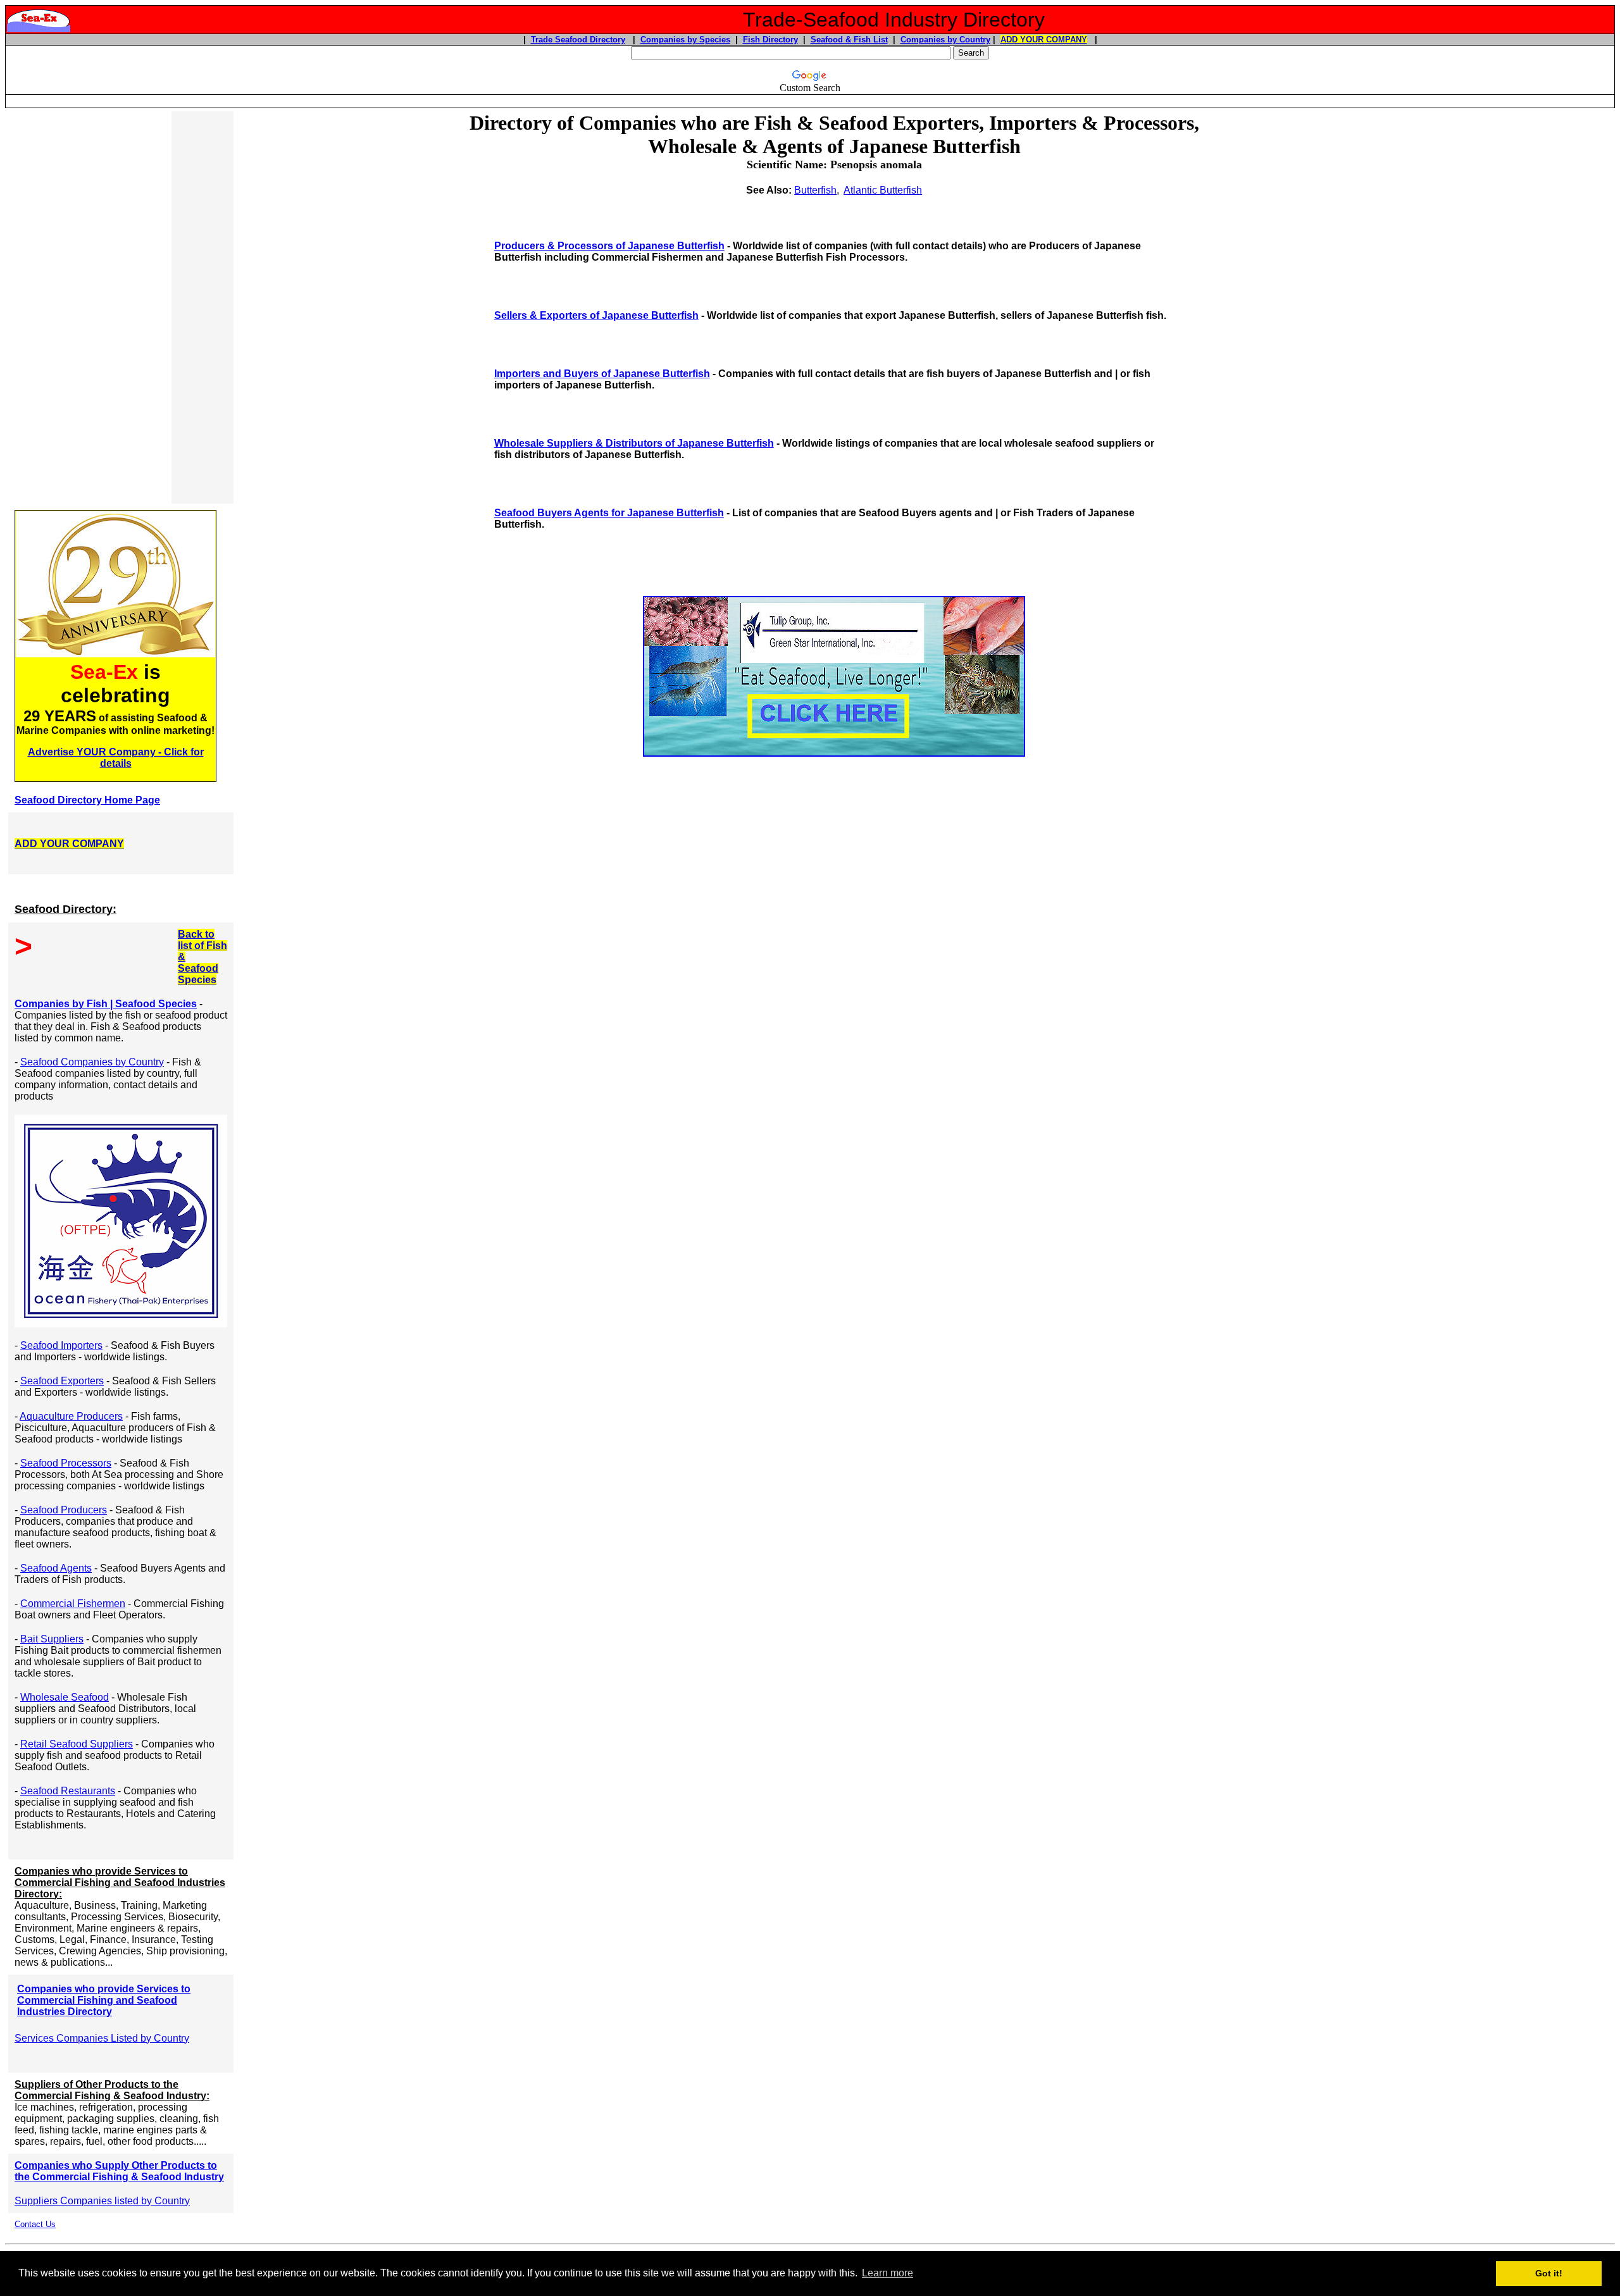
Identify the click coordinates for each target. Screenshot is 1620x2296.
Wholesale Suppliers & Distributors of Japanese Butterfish (634, 443)
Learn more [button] (888, 2273)
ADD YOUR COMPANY (1044, 40)
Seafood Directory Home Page (87, 800)
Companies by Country (945, 40)
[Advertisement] (90, 307)
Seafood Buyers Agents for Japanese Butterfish (609, 513)
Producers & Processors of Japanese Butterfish (609, 246)
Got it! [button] (1549, 2273)
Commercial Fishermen (73, 1604)
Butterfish (815, 190)
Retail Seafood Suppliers (77, 1744)
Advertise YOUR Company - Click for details (116, 758)
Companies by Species (685, 40)
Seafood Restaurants (68, 1791)
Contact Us (35, 2224)
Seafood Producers (64, 1510)
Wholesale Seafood (65, 1697)
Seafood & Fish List (849, 40)
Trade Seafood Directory (578, 40)
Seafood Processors (66, 1463)
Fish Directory (770, 40)
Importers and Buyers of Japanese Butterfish (602, 374)
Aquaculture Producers (71, 1416)
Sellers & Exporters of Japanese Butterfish (596, 315)
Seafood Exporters (62, 1381)
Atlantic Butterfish (883, 190)
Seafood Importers (61, 1345)
